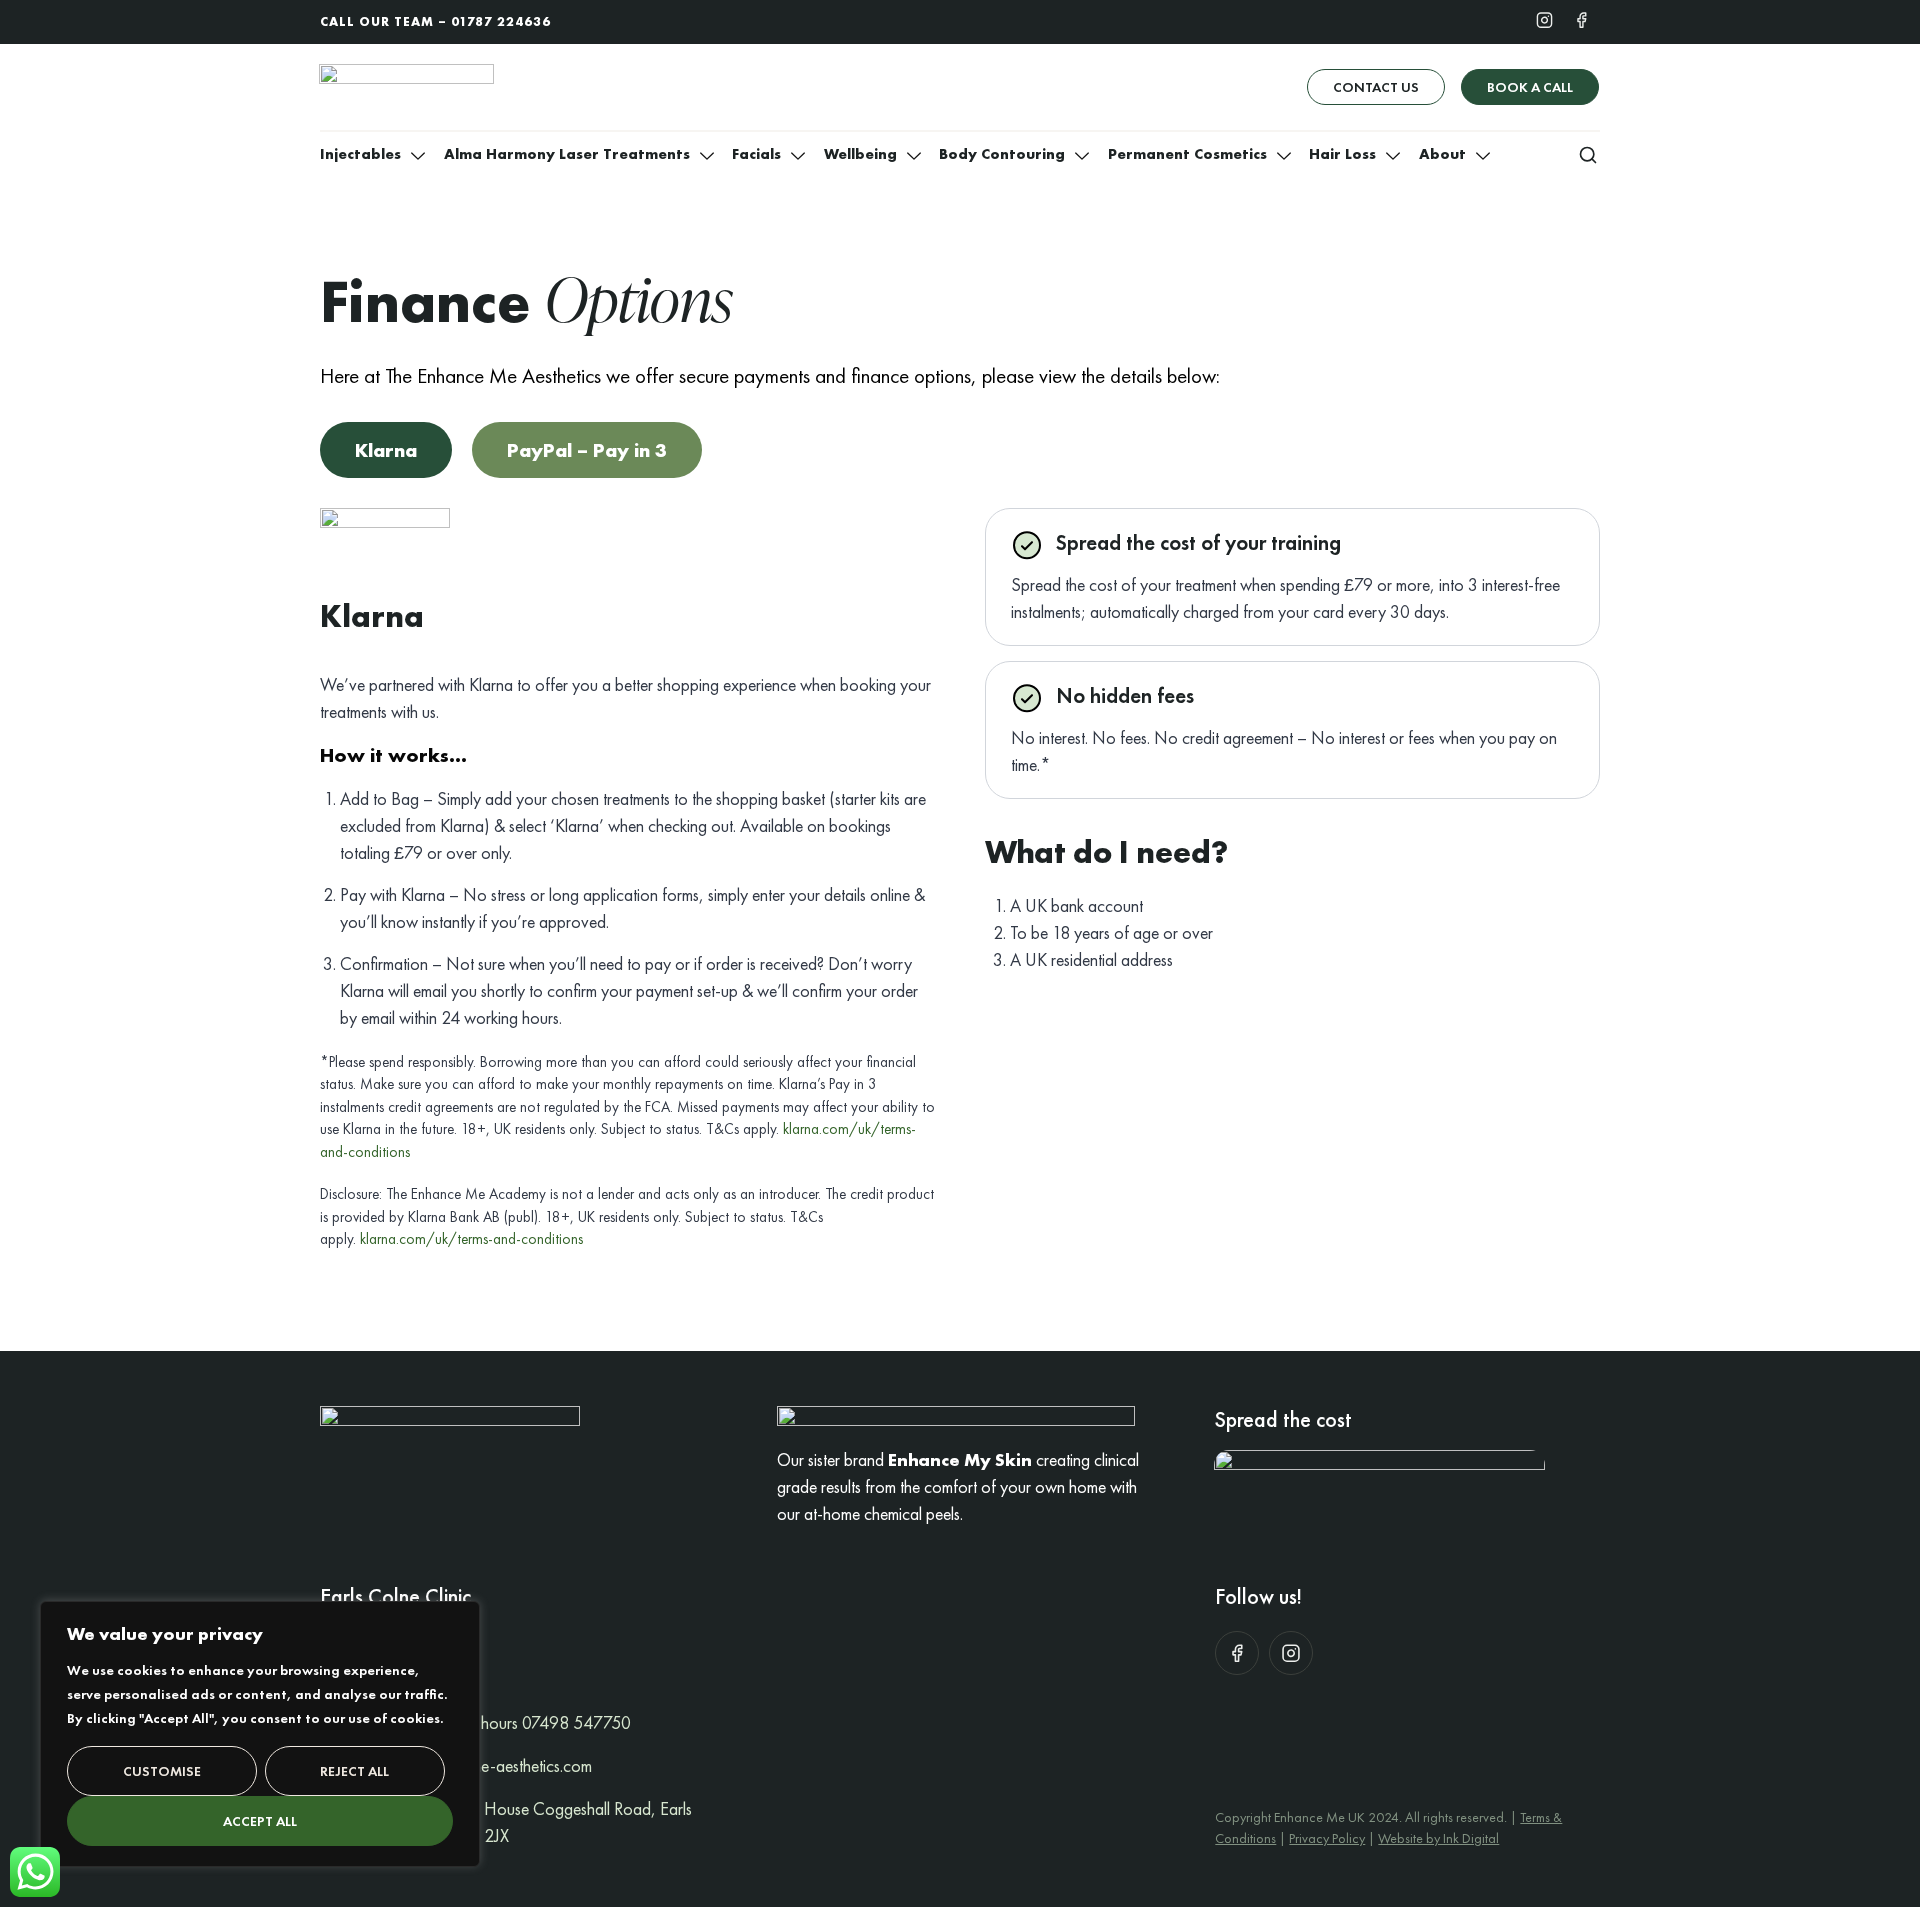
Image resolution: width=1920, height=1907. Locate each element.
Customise (162, 1771)
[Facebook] (1581, 19)
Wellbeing (860, 154)
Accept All (260, 1821)
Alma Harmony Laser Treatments (567, 154)
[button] (1588, 154)
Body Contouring (1002, 154)
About (1442, 154)
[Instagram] (1544, 19)
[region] (260, 1734)
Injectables (360, 154)
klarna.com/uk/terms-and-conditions (471, 1239)
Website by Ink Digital (1438, 1838)
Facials (756, 154)
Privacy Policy (1327, 1838)
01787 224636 (501, 21)
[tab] (386, 450)
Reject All (354, 1771)
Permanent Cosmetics (1187, 154)
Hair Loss (1342, 154)
